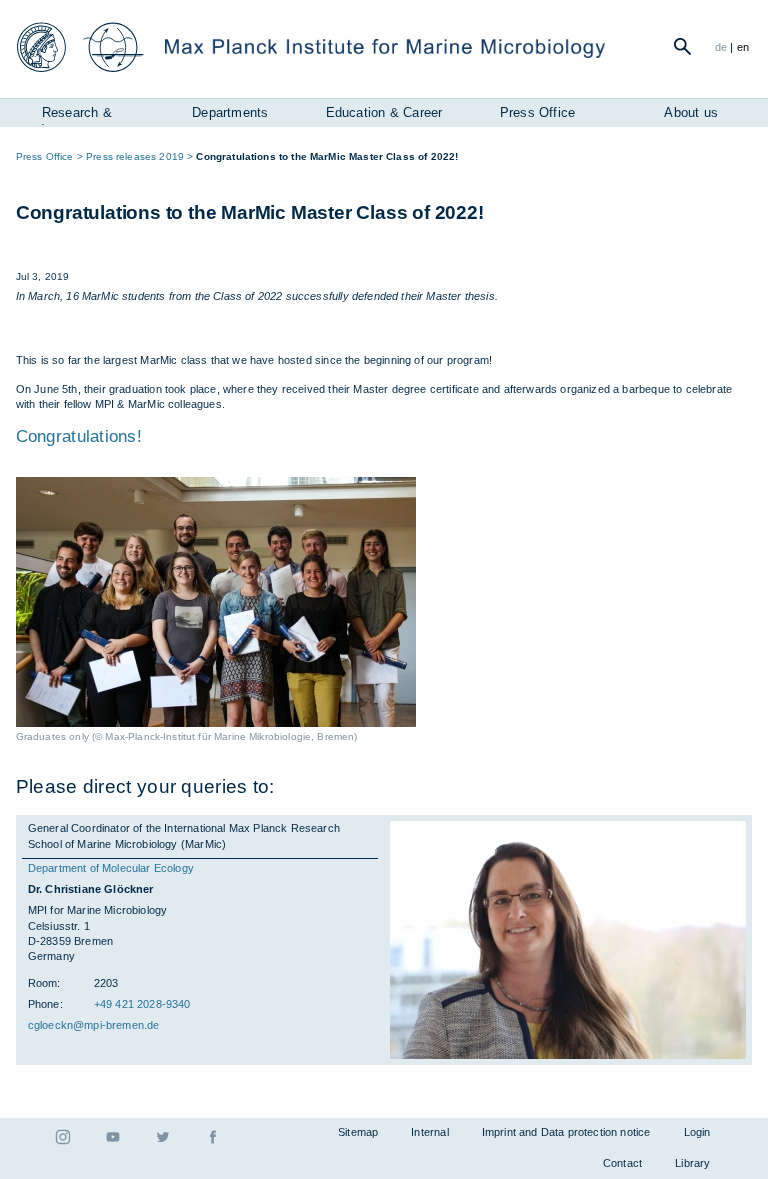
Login (697, 1132)
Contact (622, 1163)
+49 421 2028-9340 (142, 1004)
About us (691, 112)
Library (692, 1163)
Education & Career (384, 112)
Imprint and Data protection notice (566, 1132)
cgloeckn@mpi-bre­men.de (94, 1025)
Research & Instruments (76, 115)
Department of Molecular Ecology (111, 868)
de (721, 47)
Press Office (537, 112)
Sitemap (358, 1132)
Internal (429, 1132)
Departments (230, 112)
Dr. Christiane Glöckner (91, 889)
